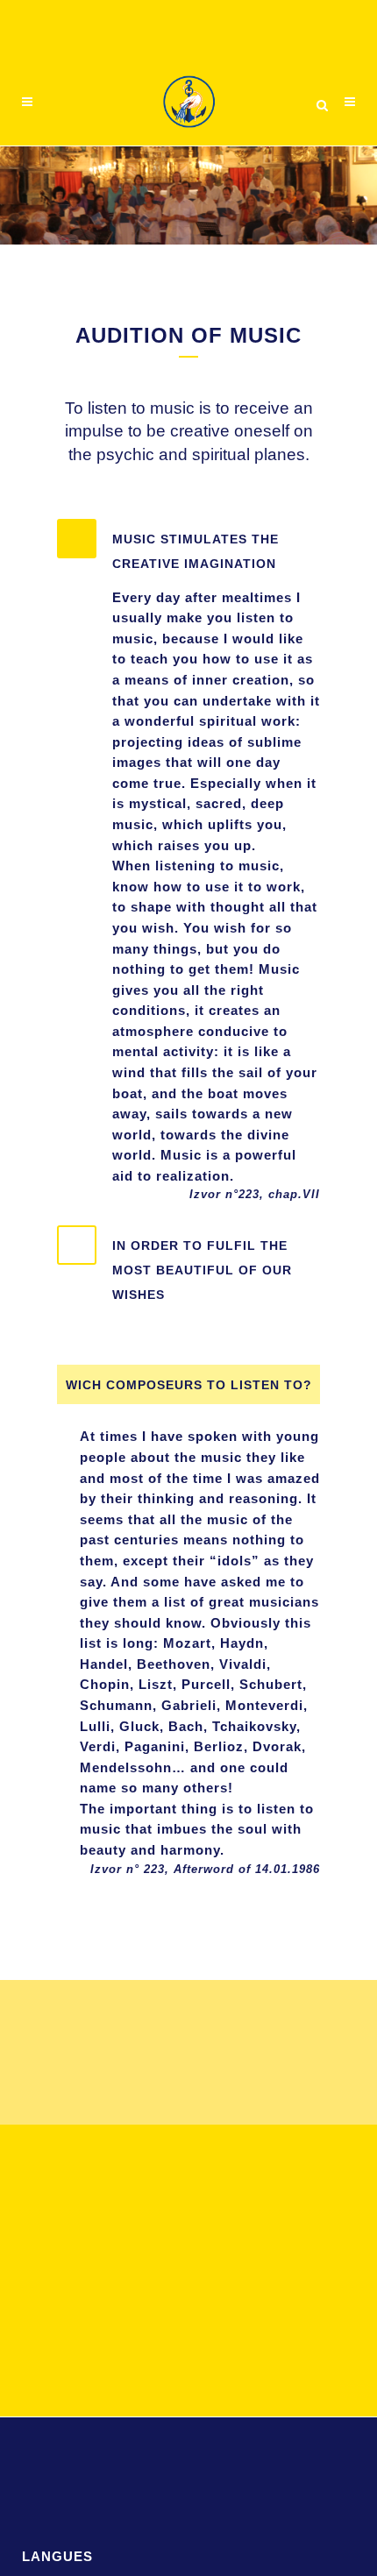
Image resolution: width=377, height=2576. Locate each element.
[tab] (188, 547)
